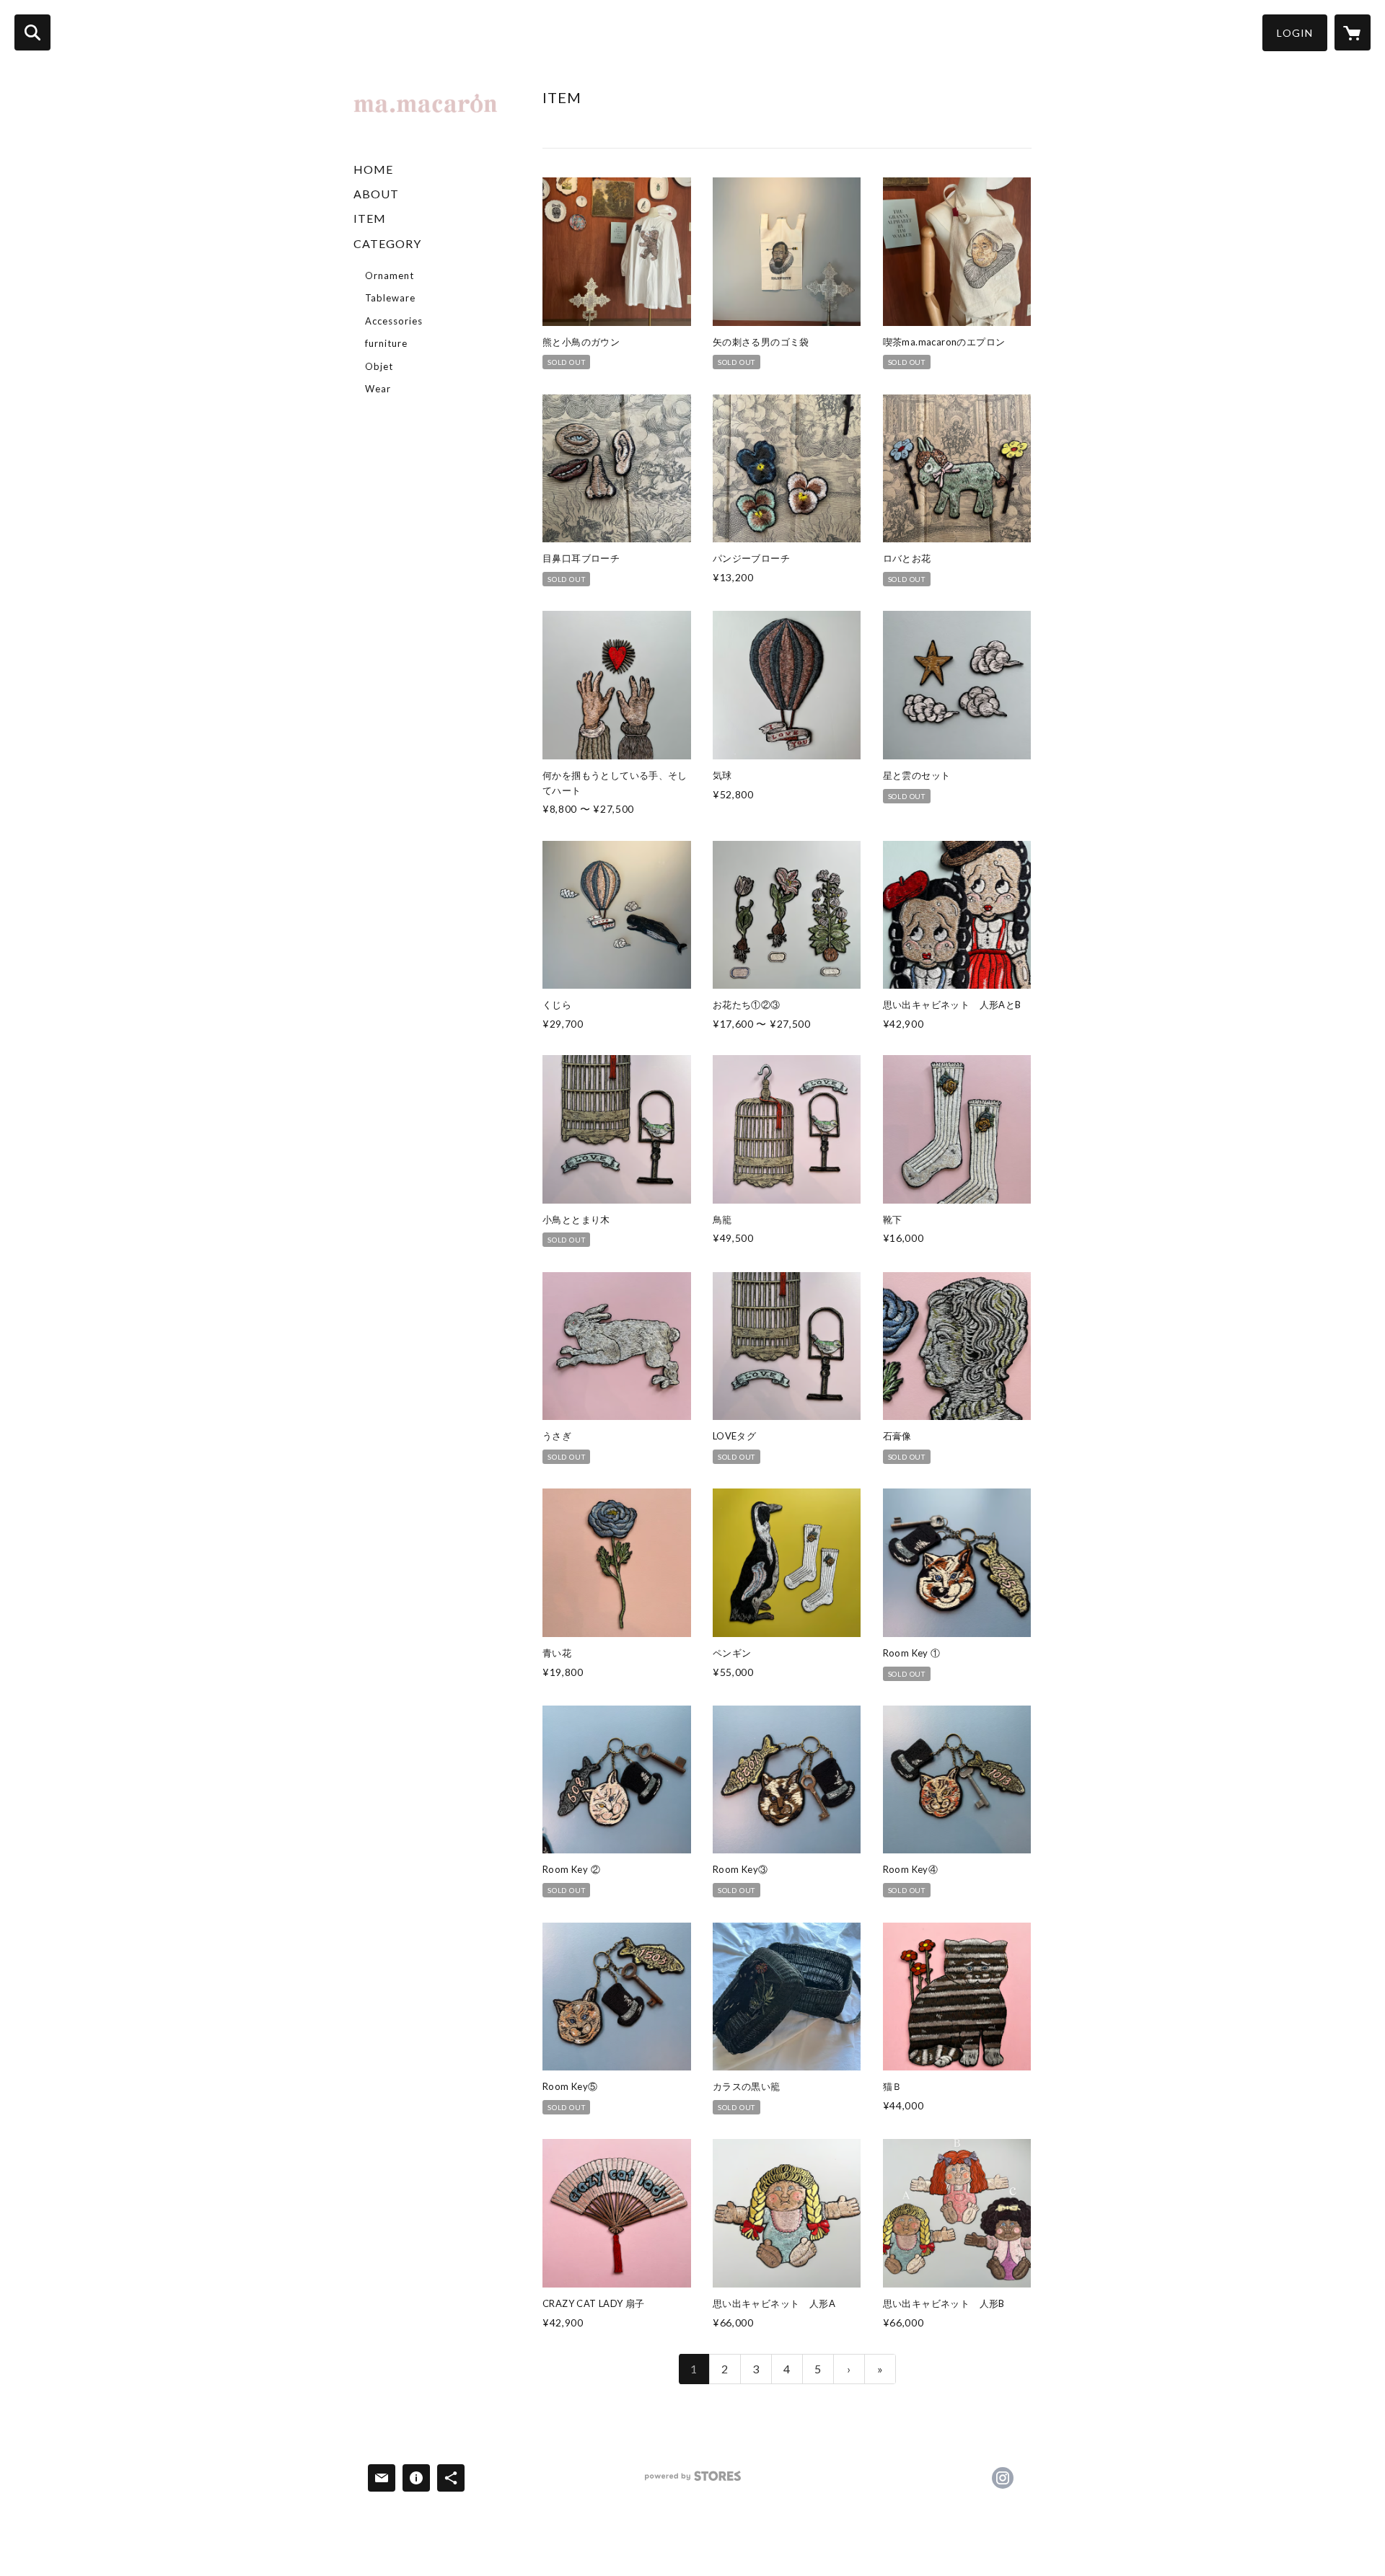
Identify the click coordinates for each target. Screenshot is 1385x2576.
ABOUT (376, 194)
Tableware (390, 298)
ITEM (370, 218)
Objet (379, 366)
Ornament (390, 275)
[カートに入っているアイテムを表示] (1353, 32)
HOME (373, 169)
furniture (386, 343)
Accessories (394, 321)
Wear (378, 389)
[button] (1295, 33)
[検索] (32, 32)
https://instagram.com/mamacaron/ (1003, 2478)
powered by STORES (693, 2481)
